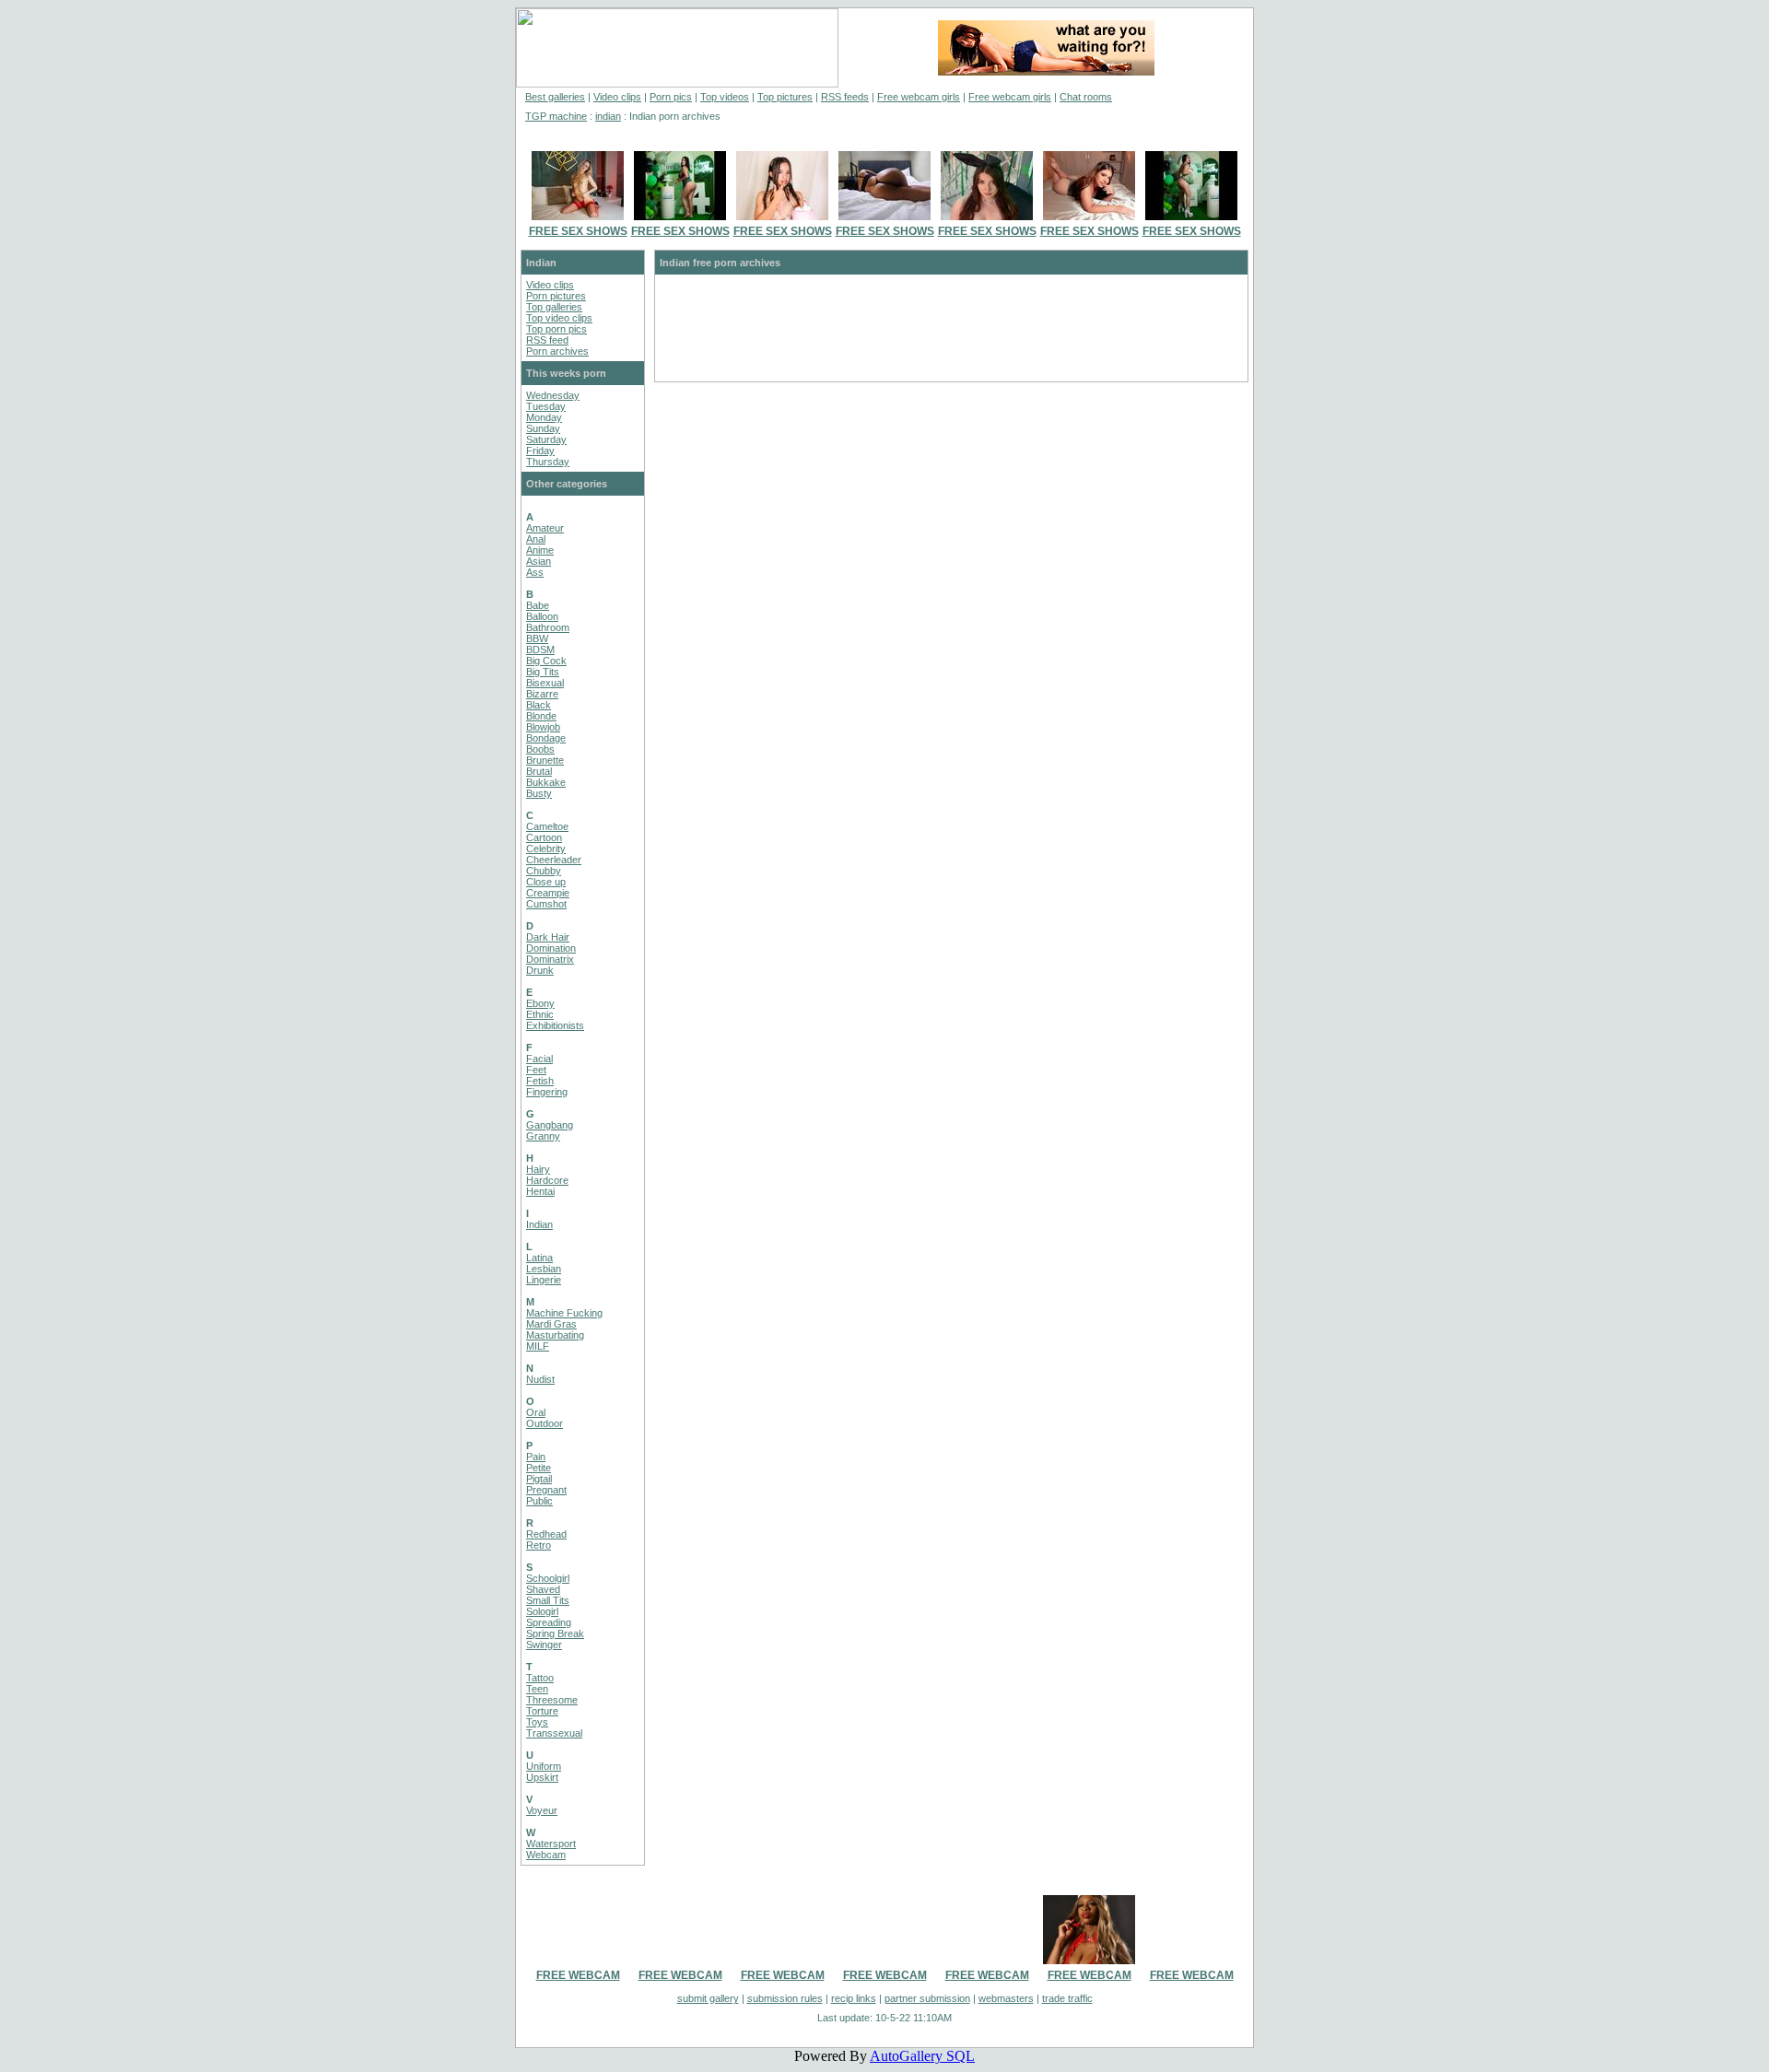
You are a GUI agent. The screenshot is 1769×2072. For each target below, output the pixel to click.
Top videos (725, 97)
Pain (536, 1457)
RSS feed (547, 340)
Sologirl (542, 1611)
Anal (536, 539)
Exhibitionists (555, 1025)
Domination (551, 948)
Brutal (539, 771)
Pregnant (546, 1490)
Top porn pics (556, 329)
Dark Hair (548, 937)
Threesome (552, 1700)
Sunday (543, 428)
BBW (537, 638)
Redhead (546, 1534)
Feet (536, 1070)
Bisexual (545, 683)
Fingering (547, 1092)
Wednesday (553, 395)
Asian (539, 561)
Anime (540, 550)
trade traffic (1067, 1998)
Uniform (544, 1766)
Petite (539, 1468)
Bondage (546, 738)
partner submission (927, 1998)
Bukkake (546, 782)
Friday (540, 451)
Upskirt (542, 1777)
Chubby (544, 871)
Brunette (545, 760)
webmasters (1006, 1998)
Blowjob (543, 727)
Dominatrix (550, 959)
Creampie (548, 893)
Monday (544, 417)
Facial (539, 1059)
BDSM (540, 650)
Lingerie (544, 1280)
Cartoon (544, 837)
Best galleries (555, 97)
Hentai (540, 1191)
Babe (538, 605)
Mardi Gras (551, 1324)
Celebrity (546, 849)
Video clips (617, 97)
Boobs (540, 749)
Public (539, 1501)
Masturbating (555, 1335)
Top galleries (554, 307)
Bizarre (542, 694)
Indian (539, 1224)
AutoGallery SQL (922, 2056)
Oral (536, 1412)
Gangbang (550, 1125)
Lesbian (544, 1269)
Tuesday (546, 406)
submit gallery (708, 1998)
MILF (538, 1346)
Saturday (546, 439)
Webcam (546, 1855)
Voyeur (542, 1810)
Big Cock (546, 661)
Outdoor (545, 1423)
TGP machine (556, 116)
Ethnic (540, 1014)
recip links (854, 1998)
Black (539, 705)
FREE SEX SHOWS (578, 231)
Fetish (540, 1081)
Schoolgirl (548, 1578)
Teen (537, 1689)
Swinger (544, 1645)
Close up (546, 882)
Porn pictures (556, 296)
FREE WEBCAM (578, 1975)
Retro (539, 1545)
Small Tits (548, 1600)
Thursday (548, 462)
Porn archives (557, 351)
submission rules (785, 1998)
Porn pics (671, 97)
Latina (539, 1258)
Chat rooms (1086, 97)
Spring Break (555, 1633)
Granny (543, 1136)
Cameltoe (547, 826)
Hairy (538, 1169)
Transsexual (554, 1733)
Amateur (545, 528)
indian (608, 116)
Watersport (551, 1844)
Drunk (540, 970)
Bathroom (548, 627)
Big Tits (543, 672)
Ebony (540, 1003)
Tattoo (540, 1678)
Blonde (541, 716)
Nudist (540, 1379)
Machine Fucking (564, 1313)
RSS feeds (845, 97)
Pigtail (539, 1479)
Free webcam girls (919, 97)
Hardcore (547, 1180)
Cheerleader (554, 860)
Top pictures (785, 97)
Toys (537, 1722)
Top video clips (559, 318)
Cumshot (546, 904)
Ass (535, 572)
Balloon (542, 616)
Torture (542, 1711)
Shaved (543, 1589)
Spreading (549, 1622)
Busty (539, 793)
